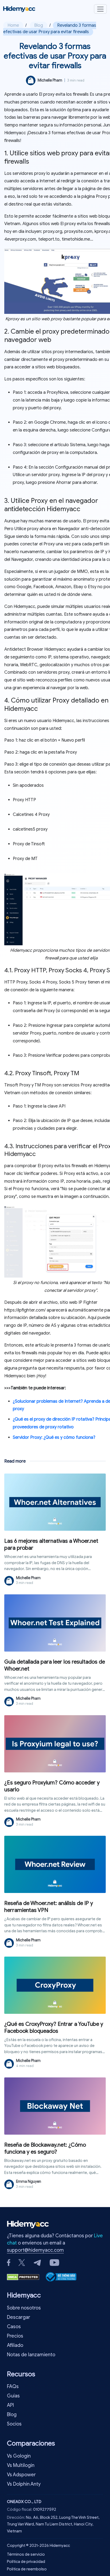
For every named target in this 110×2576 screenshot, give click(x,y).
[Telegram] (37, 2262)
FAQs (13, 2386)
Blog (39, 25)
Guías (13, 2396)
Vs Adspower (21, 2475)
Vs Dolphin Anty (24, 2484)
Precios (15, 2336)
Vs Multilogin (21, 2465)
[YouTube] (54, 2262)
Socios (14, 2424)
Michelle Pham (50, 80)
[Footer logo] (29, 2226)
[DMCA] (23, 2277)
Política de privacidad (26, 2562)
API (10, 2405)
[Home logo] (19, 9)
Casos (14, 2327)
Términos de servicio (26, 2554)
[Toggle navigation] (100, 9)
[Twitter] (22, 2262)
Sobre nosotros (24, 2308)
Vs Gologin (19, 2456)
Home (13, 25)
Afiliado (15, 2345)
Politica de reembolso (27, 2569)
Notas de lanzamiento (31, 2355)
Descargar (19, 2317)
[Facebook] (9, 2262)
